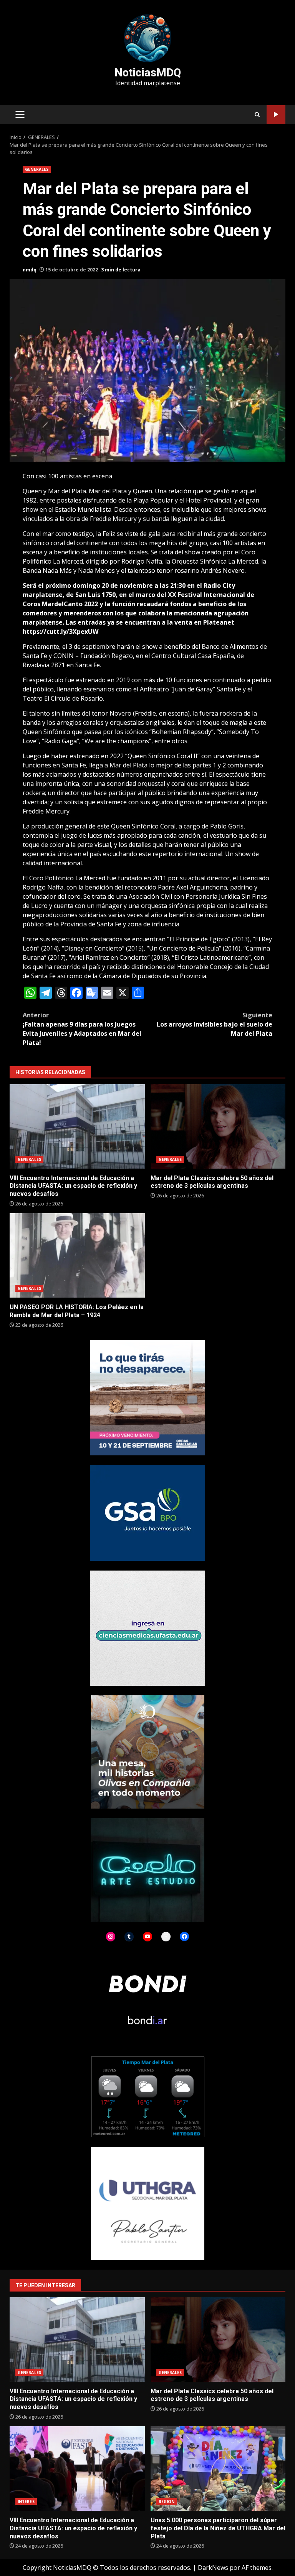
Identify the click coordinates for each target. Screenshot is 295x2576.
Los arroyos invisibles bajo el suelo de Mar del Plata (215, 1024)
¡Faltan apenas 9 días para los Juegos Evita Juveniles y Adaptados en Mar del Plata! (82, 1029)
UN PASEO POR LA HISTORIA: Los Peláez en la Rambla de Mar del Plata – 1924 (77, 1255)
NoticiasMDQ (148, 73)
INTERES (26, 2502)
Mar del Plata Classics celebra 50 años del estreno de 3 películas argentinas (218, 1126)
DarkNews (213, 2568)
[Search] (257, 115)
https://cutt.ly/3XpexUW (60, 632)
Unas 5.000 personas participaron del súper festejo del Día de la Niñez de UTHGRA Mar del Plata (218, 2469)
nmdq (30, 270)
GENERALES (37, 169)
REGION (167, 2502)
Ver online (276, 115)
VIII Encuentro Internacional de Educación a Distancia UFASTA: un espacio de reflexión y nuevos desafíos (77, 1126)
